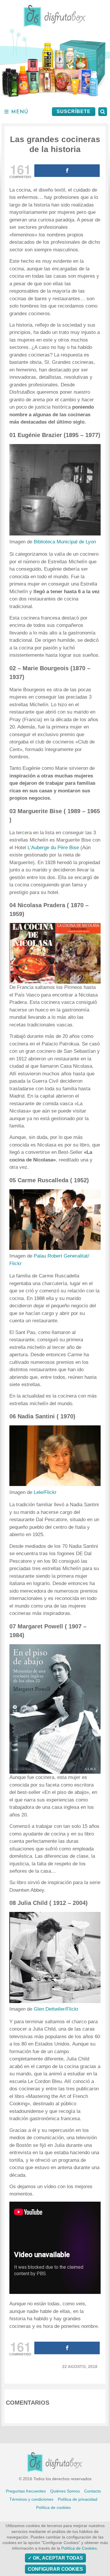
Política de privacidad (78, 2499)
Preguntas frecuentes (26, 2491)
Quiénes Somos (65, 2491)
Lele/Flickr (45, 1492)
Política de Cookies (79, 2548)
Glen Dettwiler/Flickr (56, 2009)
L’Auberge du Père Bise (53, 848)
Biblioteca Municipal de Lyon (65, 542)
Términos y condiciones (31, 2499)
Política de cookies (53, 2507)
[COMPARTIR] (67, 171)
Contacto (93, 2491)
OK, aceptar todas (57, 2558)
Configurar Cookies (55, 2569)
